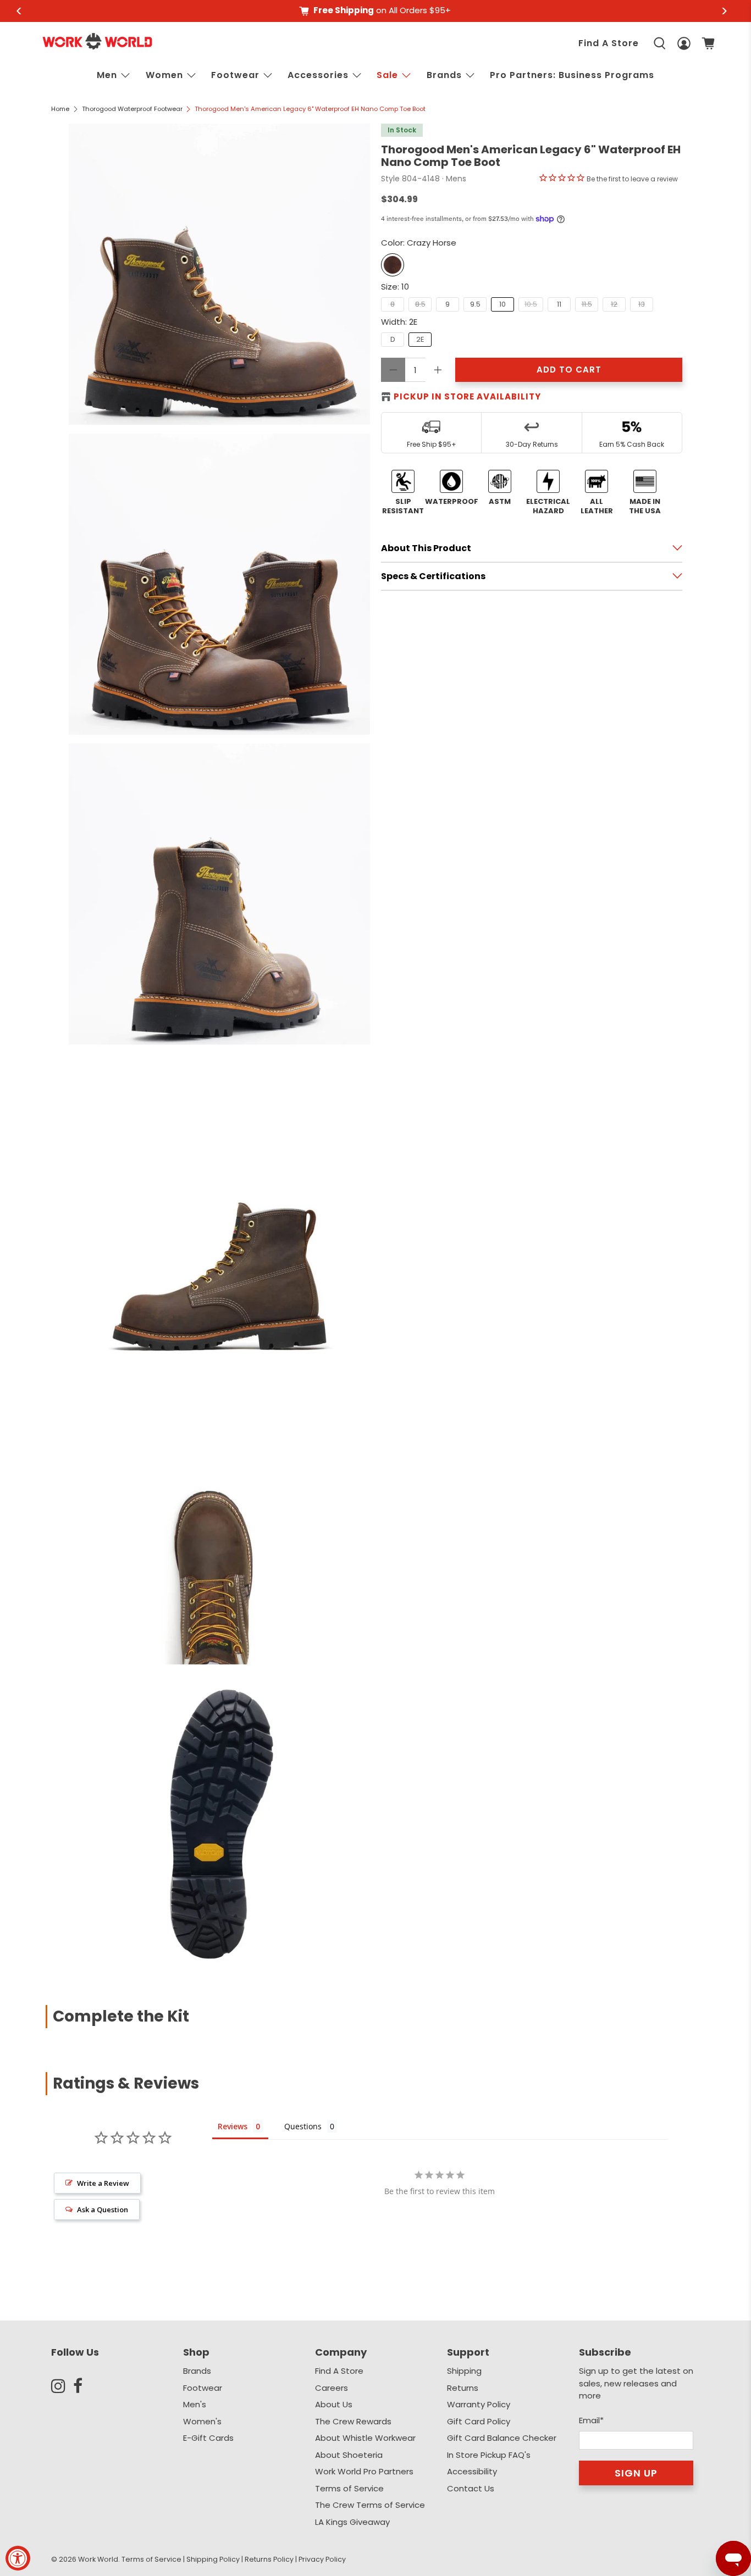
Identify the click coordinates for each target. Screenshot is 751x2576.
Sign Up (636, 2473)
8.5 (420, 304)
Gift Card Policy (479, 2421)
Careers (332, 2388)
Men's (195, 2404)
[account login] (684, 43)
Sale (387, 75)
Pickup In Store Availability (467, 396)
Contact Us (471, 2488)
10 (502, 304)
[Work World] (97, 41)
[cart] (708, 43)
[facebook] (84, 2386)
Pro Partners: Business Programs (572, 75)
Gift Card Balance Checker (502, 2438)
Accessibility (472, 2471)
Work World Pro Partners (364, 2471)
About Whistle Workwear (365, 2438)
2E (420, 339)
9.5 (475, 304)
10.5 (531, 304)
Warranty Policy (479, 2404)
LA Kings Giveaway (352, 2522)
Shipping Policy (213, 2559)
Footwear (235, 75)
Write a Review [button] (103, 2183)
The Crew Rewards (353, 2421)
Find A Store (609, 43)
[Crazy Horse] (393, 265)
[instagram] (62, 2386)
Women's (202, 2421)
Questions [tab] (303, 2126)
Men (107, 75)
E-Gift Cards (208, 2438)
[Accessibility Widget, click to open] (18, 2558)
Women (164, 75)
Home (60, 109)
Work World (98, 2559)
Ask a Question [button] (103, 2209)
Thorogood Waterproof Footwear (132, 109)
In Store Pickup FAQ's (489, 2455)
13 (642, 304)
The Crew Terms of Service (370, 2505)
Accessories (318, 75)
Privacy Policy (322, 2559)
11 (559, 304)
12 (614, 304)
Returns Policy (269, 2559)
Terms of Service (349, 2488)
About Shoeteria (349, 2455)
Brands (197, 2371)
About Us (334, 2404)
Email (591, 2420)
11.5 (587, 304)
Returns (463, 2388)
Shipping (464, 2371)
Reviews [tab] (233, 2126)
